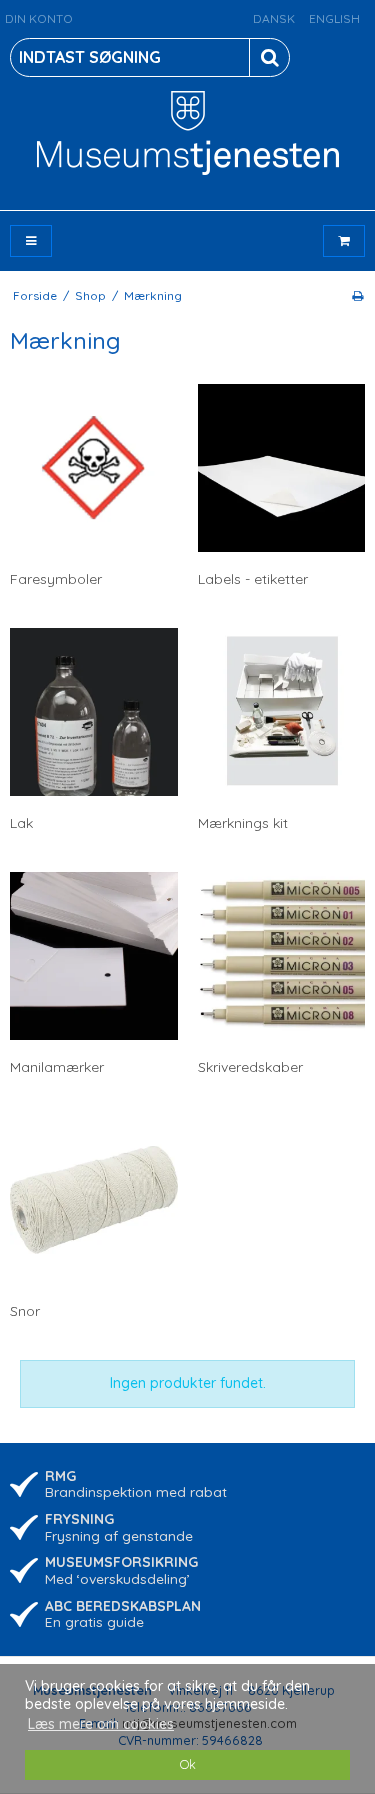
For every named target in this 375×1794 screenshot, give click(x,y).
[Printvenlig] (357, 295)
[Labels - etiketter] (282, 468)
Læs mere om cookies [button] (101, 1724)
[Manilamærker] (94, 956)
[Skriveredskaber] (282, 956)
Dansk (274, 18)
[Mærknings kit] (282, 712)
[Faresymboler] (94, 468)
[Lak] (94, 712)
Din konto (39, 18)
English (334, 18)
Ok (188, 1764)
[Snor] (94, 1200)
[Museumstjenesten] (187, 133)
